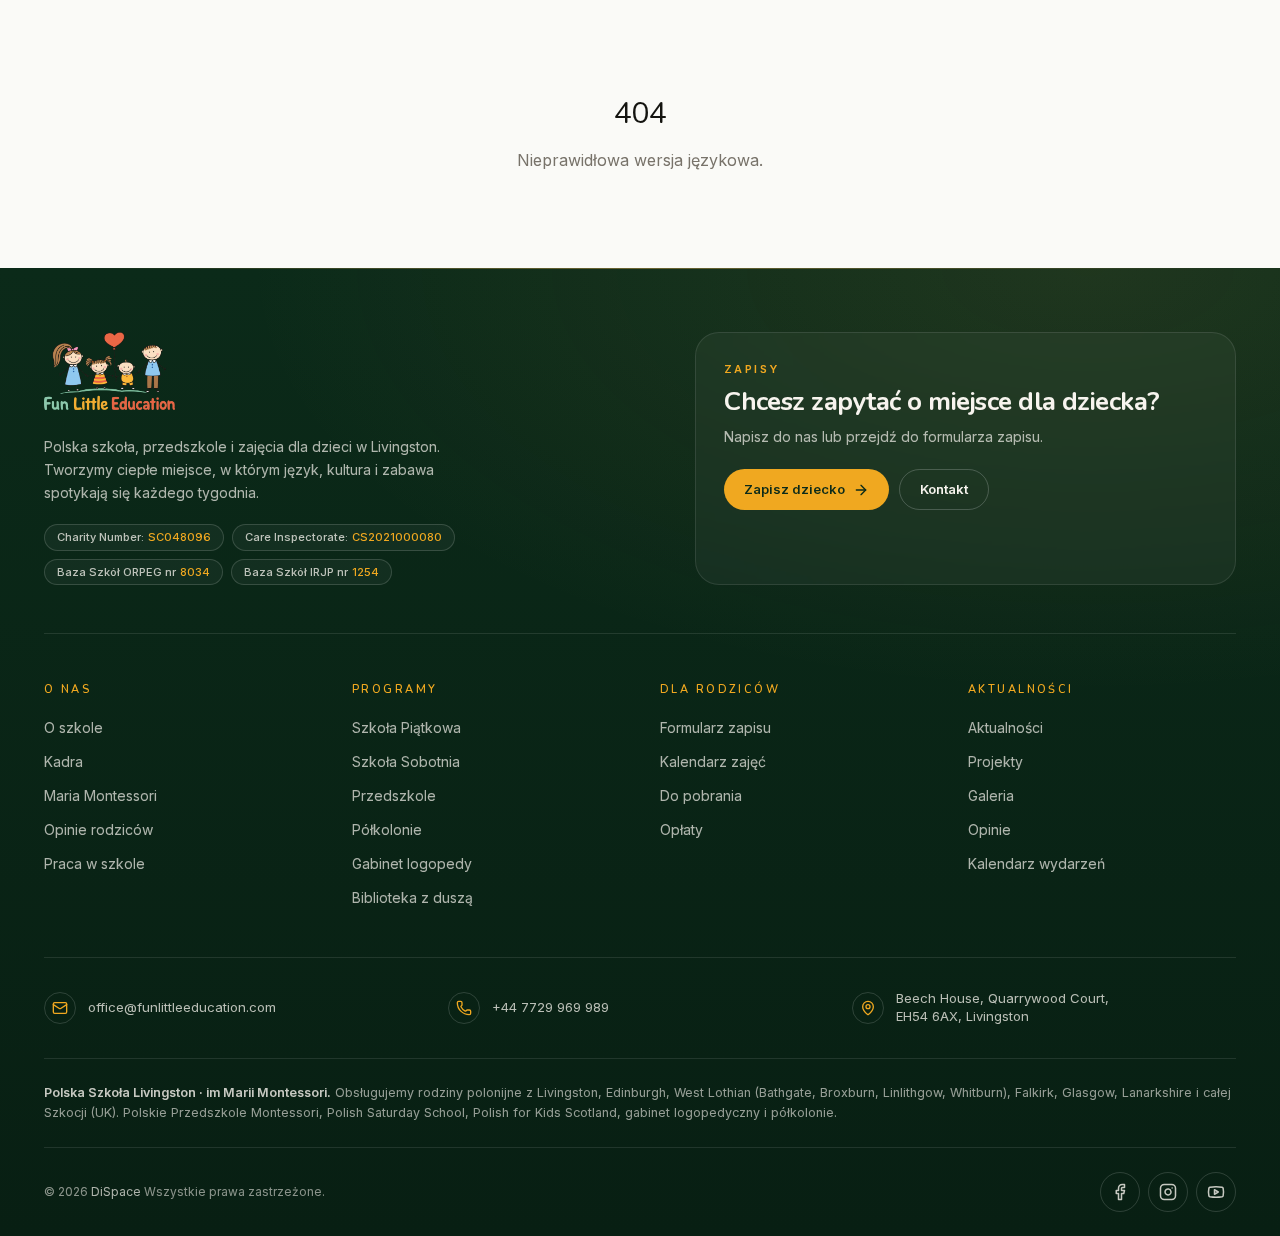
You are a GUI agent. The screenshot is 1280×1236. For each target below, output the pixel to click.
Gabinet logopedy (412, 863)
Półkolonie (387, 829)
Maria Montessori (100, 795)
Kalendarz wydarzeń (1036, 863)
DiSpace (116, 1191)
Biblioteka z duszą (412, 897)
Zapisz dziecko (794, 489)
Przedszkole (394, 795)
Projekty (995, 761)
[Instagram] (1168, 1192)
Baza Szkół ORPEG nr (133, 572)
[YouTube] (1216, 1192)
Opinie (989, 829)
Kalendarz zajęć (713, 761)
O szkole (73, 727)
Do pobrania (701, 795)
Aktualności (1005, 727)
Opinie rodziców (98, 829)
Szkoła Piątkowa (406, 727)
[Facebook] (1120, 1192)
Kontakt (944, 489)
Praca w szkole (94, 863)
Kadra (63, 761)
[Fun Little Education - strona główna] (109, 371)
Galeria (991, 795)
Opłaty (681, 829)
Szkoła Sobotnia (406, 761)
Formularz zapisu (715, 727)
